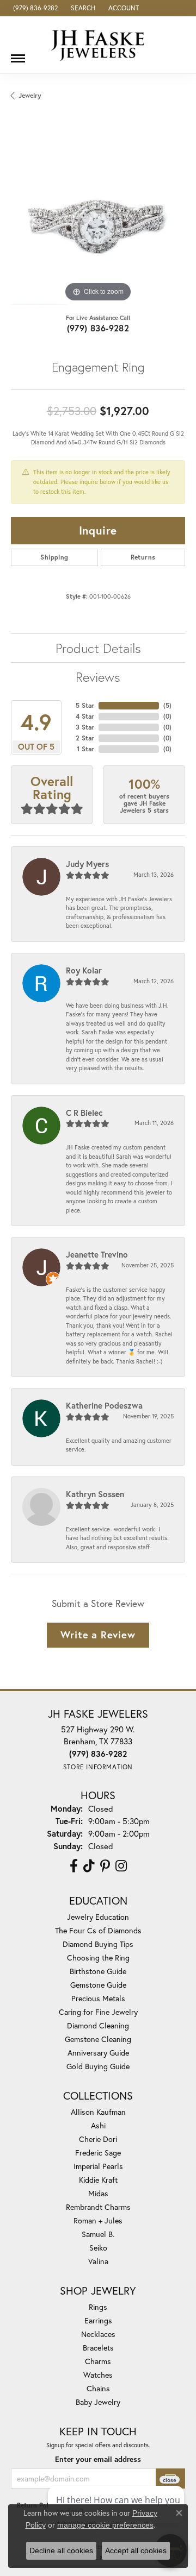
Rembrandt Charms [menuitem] (98, 2207)
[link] (34, 8)
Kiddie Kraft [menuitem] (98, 2180)
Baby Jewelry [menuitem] (98, 2402)
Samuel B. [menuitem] (98, 2234)
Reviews (98, 677)
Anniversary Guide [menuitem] (98, 2053)
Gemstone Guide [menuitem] (98, 1985)
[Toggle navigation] (18, 54)
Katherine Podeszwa (104, 1405)
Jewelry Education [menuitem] (98, 1917)
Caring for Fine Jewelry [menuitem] (98, 2012)
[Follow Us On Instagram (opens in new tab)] (121, 1866)
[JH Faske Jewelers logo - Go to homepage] (98, 45)
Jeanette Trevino (97, 1254)
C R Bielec (84, 1113)
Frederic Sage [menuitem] (98, 2153)
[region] (98, 218)
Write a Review (98, 1635)
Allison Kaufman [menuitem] (98, 2112)
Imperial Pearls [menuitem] (98, 2166)
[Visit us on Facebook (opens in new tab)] (74, 1866)
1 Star (85, 749)
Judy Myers (87, 864)
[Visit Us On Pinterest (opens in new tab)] (105, 1866)
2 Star (85, 738)
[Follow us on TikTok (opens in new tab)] (89, 1866)
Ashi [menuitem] (98, 2125)
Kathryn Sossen (95, 1494)
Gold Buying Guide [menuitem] (98, 2066)
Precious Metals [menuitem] (98, 1998)
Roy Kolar (84, 970)
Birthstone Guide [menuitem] (98, 1971)
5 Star (85, 705)
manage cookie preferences (105, 2525)
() (167, 705)
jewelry (30, 95)
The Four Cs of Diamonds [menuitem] (98, 1930)
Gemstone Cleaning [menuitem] (98, 2039)
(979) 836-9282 (98, 328)
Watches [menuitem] (98, 2375)
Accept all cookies (136, 2550)
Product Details (98, 648)
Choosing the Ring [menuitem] (98, 1958)
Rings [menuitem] (98, 2307)
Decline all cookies (61, 2550)
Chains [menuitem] (98, 2388)
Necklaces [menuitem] (98, 2334)
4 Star (85, 716)
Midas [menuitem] (98, 2193)
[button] (82, 8)
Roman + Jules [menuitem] (98, 2220)
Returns (143, 557)
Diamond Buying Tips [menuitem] (98, 1944)
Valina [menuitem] (98, 2261)
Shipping (54, 557)
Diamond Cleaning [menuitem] (98, 2025)
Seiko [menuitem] (98, 2248)
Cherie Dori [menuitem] (98, 2139)
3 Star (85, 727)
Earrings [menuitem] (98, 2320)
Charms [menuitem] (98, 2361)
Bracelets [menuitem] (98, 2348)
